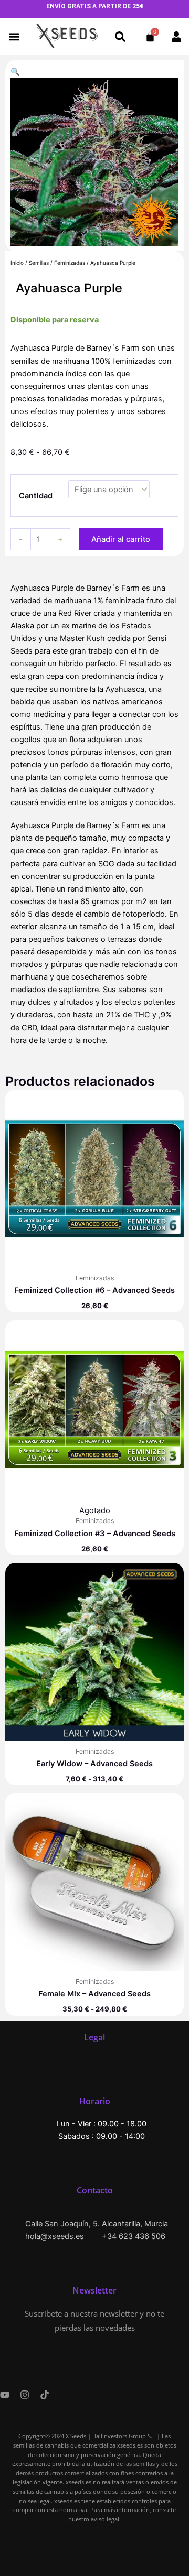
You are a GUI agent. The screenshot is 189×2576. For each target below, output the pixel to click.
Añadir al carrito (121, 539)
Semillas (39, 263)
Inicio (17, 263)
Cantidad (36, 496)
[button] (14, 37)
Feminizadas (70, 263)
